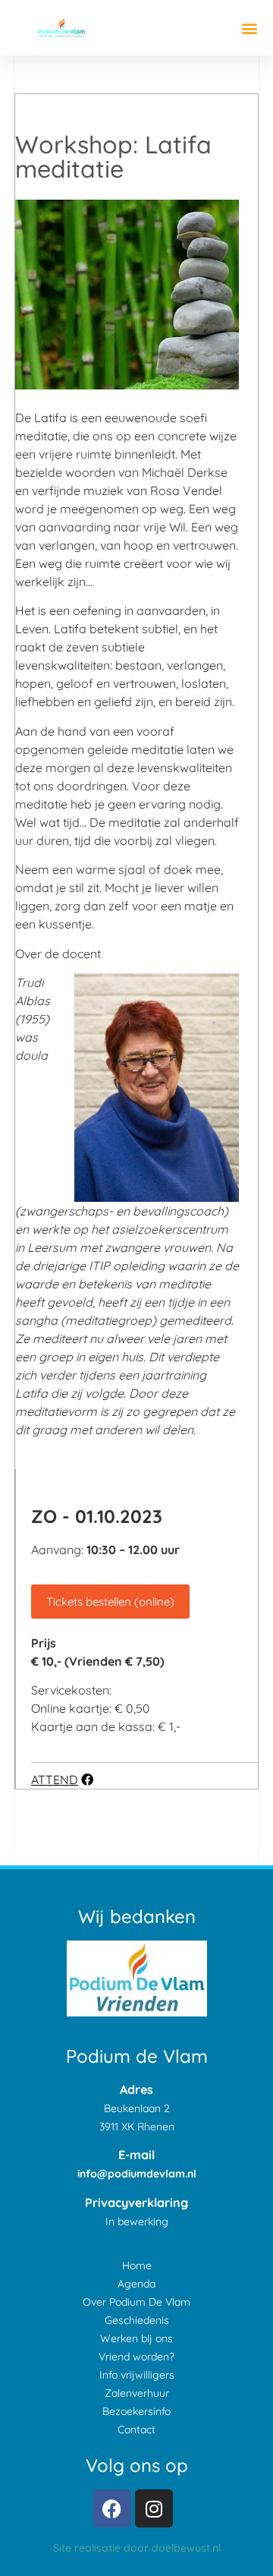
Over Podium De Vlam (136, 2302)
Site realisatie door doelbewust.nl (137, 2548)
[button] (249, 28)
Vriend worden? (136, 2357)
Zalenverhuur (137, 2393)
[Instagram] (154, 2508)
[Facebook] (112, 2508)
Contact (136, 2429)
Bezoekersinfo (136, 2411)
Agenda (136, 2284)
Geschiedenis (137, 2320)
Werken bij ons (136, 2338)
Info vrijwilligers (137, 2375)
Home (137, 2265)
